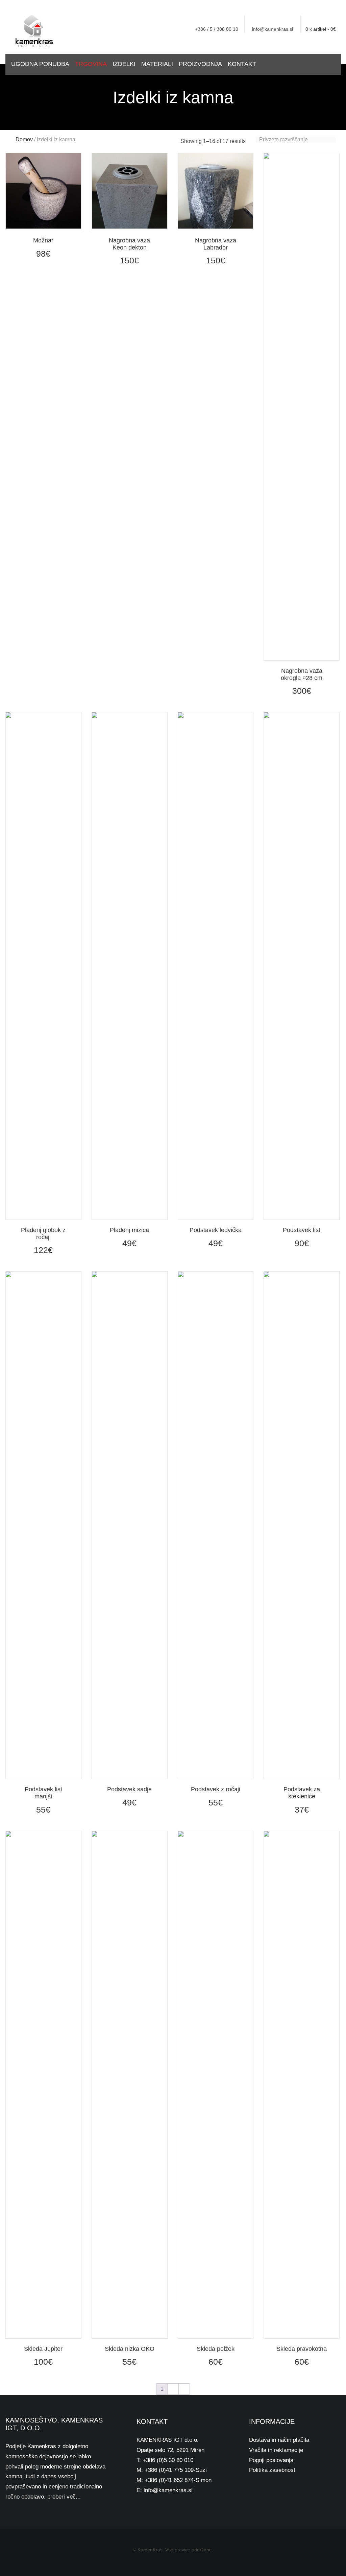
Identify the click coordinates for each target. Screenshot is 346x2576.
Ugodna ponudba (40, 64)
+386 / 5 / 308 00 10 (217, 29)
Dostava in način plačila (279, 2440)
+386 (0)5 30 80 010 (168, 2460)
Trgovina (91, 64)
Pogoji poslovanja (271, 2460)
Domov (24, 139)
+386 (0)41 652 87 (168, 2480)
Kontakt (242, 64)
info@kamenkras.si (273, 29)
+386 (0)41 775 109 (169, 2470)
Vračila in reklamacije (276, 2450)
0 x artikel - (321, 29)
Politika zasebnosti (273, 2470)
